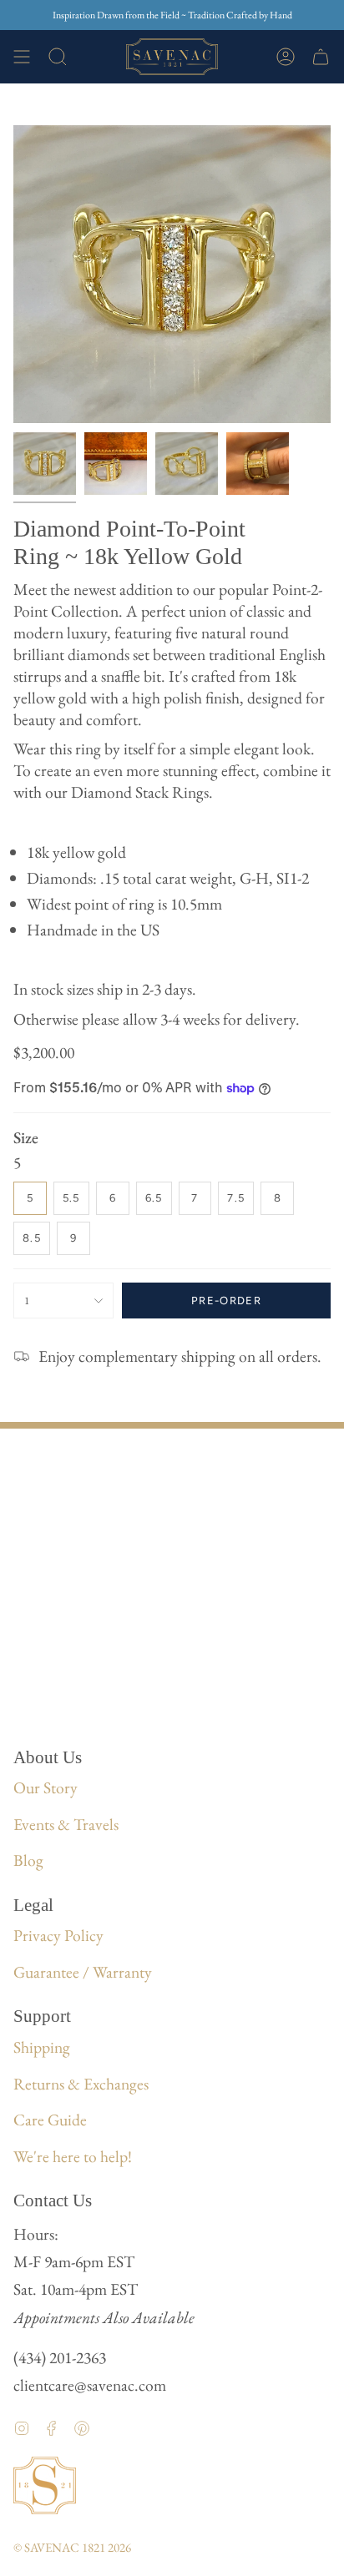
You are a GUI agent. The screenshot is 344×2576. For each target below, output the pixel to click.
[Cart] (321, 57)
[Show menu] (22, 57)
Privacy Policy (58, 1935)
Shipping (42, 2047)
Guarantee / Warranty (83, 1972)
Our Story (46, 1787)
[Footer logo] (45, 2485)
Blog (28, 1860)
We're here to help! (73, 2156)
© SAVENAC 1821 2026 (72, 2547)
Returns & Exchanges (81, 2084)
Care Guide (50, 2120)
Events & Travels (66, 1824)
